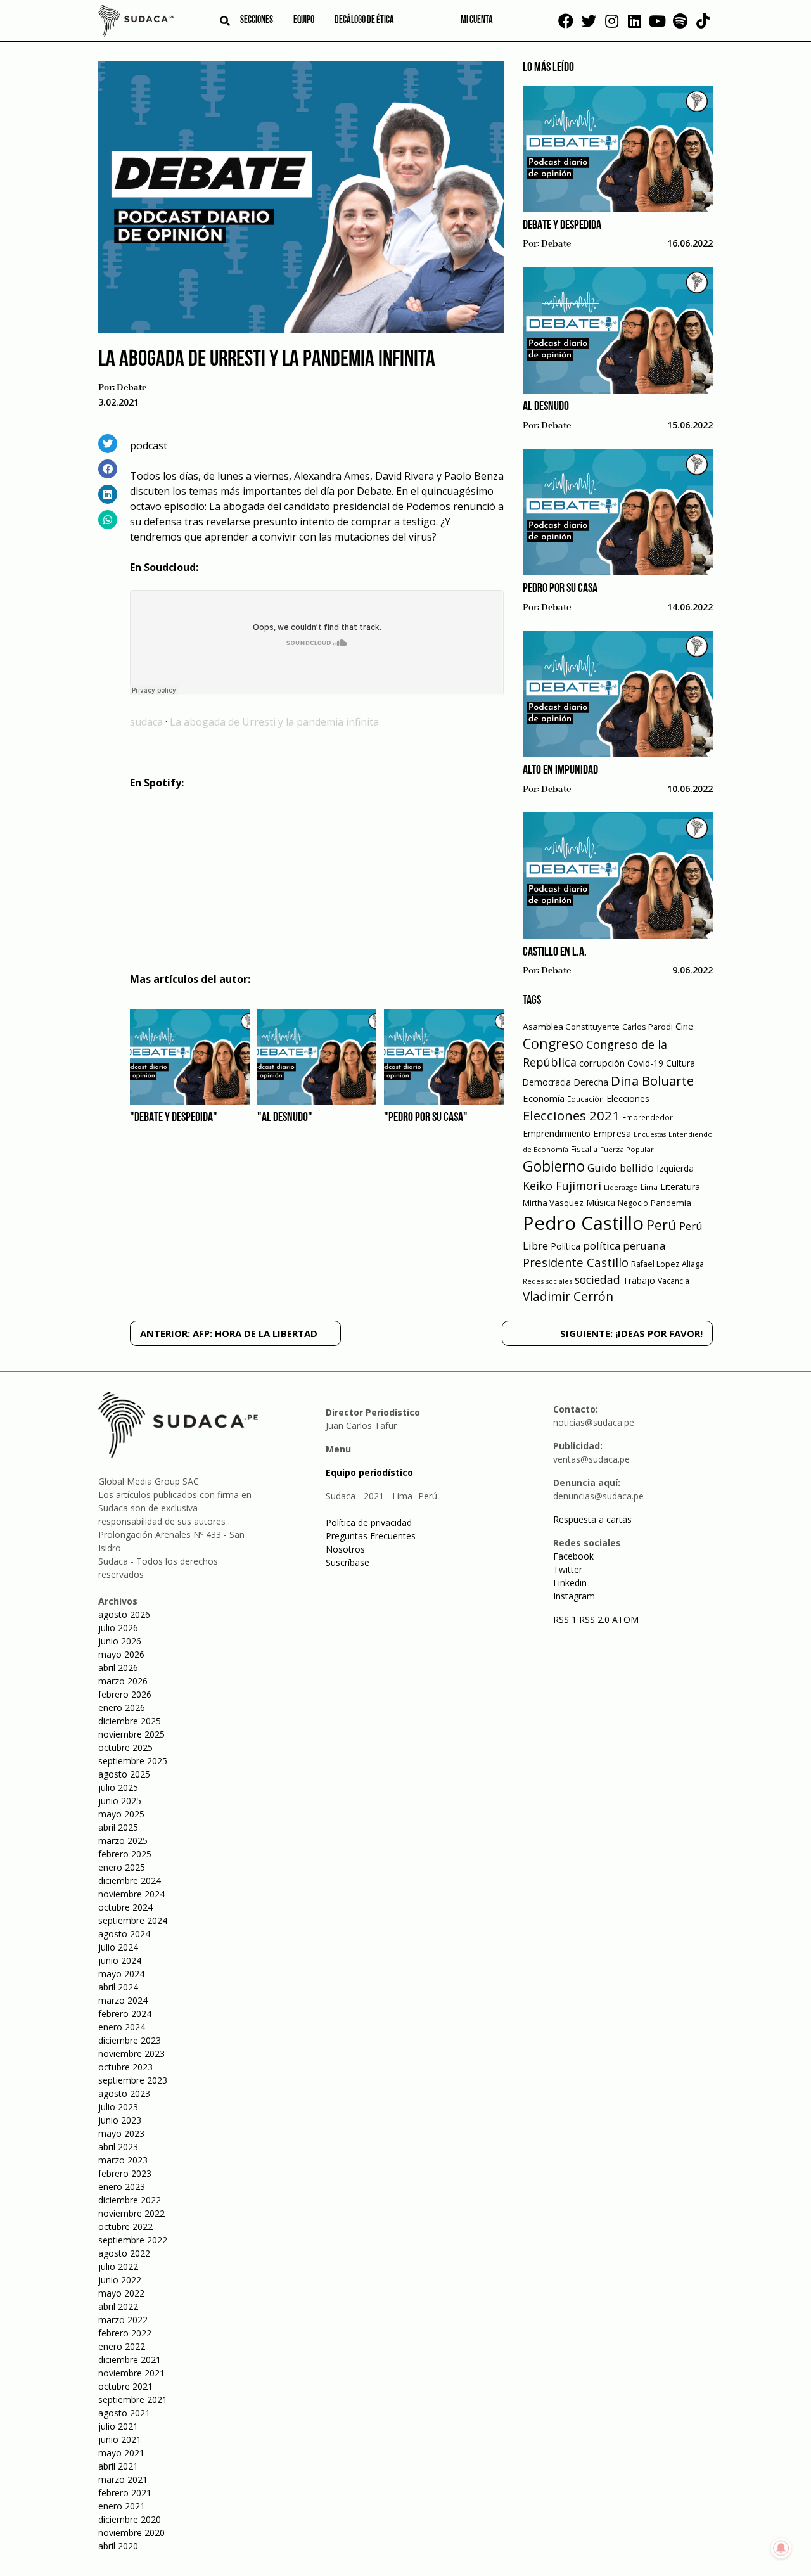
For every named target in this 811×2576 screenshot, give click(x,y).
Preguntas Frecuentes (371, 1536)
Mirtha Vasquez (553, 1203)
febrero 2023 (125, 2173)
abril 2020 (118, 2546)
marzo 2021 (123, 2479)
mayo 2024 (121, 1974)
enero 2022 (122, 2346)
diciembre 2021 (130, 2360)
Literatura (680, 1187)
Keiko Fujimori (562, 1186)
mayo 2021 (121, 2453)
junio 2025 (120, 1801)
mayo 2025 (121, 1814)
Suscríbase (348, 1562)
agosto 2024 (124, 1934)
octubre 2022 (125, 2227)
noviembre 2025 (131, 1734)
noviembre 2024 (131, 1894)
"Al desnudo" (285, 1118)
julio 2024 (118, 1947)
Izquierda (675, 1168)
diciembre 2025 (130, 1721)
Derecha (591, 1082)
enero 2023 (122, 2187)
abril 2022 (118, 2306)
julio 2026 (118, 1628)
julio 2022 (118, 2266)
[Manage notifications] (781, 2548)
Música (601, 1202)
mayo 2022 (121, 2293)
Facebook (573, 1556)
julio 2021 (118, 2426)
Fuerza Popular (627, 1149)
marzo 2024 (123, 2000)
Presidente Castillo (576, 1262)
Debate (131, 388)
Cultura (680, 1063)
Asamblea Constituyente (571, 1027)
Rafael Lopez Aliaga (667, 1264)
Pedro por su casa (560, 589)
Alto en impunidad (560, 771)
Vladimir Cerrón (568, 1297)
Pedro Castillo (583, 1223)
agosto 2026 (124, 1614)
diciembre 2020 (130, 2519)
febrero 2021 (125, 2493)
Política (565, 1246)
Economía (544, 1098)
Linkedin (570, 1583)
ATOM (625, 1619)
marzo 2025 (123, 1841)
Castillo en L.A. (555, 952)
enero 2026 (122, 1708)
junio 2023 (120, 2120)
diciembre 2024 (130, 1881)
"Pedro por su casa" (426, 1118)
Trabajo (639, 1280)
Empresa (612, 1133)
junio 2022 (120, 2280)
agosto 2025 (124, 1774)
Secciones (257, 20)
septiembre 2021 (133, 2400)
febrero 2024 (125, 2014)
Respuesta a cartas (592, 1519)
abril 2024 (118, 1987)
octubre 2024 (125, 1907)
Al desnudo (546, 407)
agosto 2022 (124, 2253)
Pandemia (671, 1203)
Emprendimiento (557, 1133)
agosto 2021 (124, 2413)
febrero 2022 (125, 2333)
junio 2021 (120, 2439)
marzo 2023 (123, 2160)
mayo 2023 (121, 2133)
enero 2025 (122, 1867)
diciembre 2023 (130, 2040)
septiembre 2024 (133, 1920)
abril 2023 (118, 2147)
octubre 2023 (125, 2067)
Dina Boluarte (652, 1080)
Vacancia (674, 1281)
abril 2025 (118, 1827)
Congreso (553, 1043)
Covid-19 (645, 1063)
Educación (585, 1099)
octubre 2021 (125, 2386)
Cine (684, 1026)
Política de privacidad (369, 1522)
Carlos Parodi (648, 1027)
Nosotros (345, 1549)
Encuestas (650, 1134)
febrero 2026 (125, 1694)
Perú (661, 1225)
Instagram (574, 1596)
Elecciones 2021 (571, 1115)
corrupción (602, 1063)
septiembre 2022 (133, 2240)
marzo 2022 (123, 2320)
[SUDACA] (136, 23)
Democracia (547, 1082)
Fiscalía (584, 1149)
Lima (649, 1187)
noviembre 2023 (131, 2054)
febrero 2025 (125, 1854)
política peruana (624, 1246)
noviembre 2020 (131, 2533)
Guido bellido (621, 1168)
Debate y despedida (562, 226)
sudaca (146, 722)
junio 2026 (120, 1641)
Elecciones (628, 1099)
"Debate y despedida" (174, 1118)
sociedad (597, 1279)
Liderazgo (621, 1187)
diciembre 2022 (130, 2200)
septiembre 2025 (133, 1761)
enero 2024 (122, 2027)
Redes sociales (547, 1281)
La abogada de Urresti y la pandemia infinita (274, 722)
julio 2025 (118, 1787)
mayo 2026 (121, 1654)
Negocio (633, 1203)
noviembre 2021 (131, 2373)
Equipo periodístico (369, 1472)
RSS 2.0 (594, 1619)
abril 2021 (118, 2466)
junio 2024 (120, 1960)
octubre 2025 (125, 1747)
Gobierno (554, 1166)
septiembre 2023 (133, 2080)
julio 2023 (118, 2107)
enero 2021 (122, 2506)
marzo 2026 (123, 1681)
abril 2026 (118, 1668)
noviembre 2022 (131, 2213)
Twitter (568, 1569)
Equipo (304, 20)
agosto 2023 (124, 2093)
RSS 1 (566, 1619)
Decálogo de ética (364, 20)
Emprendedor (648, 1117)
